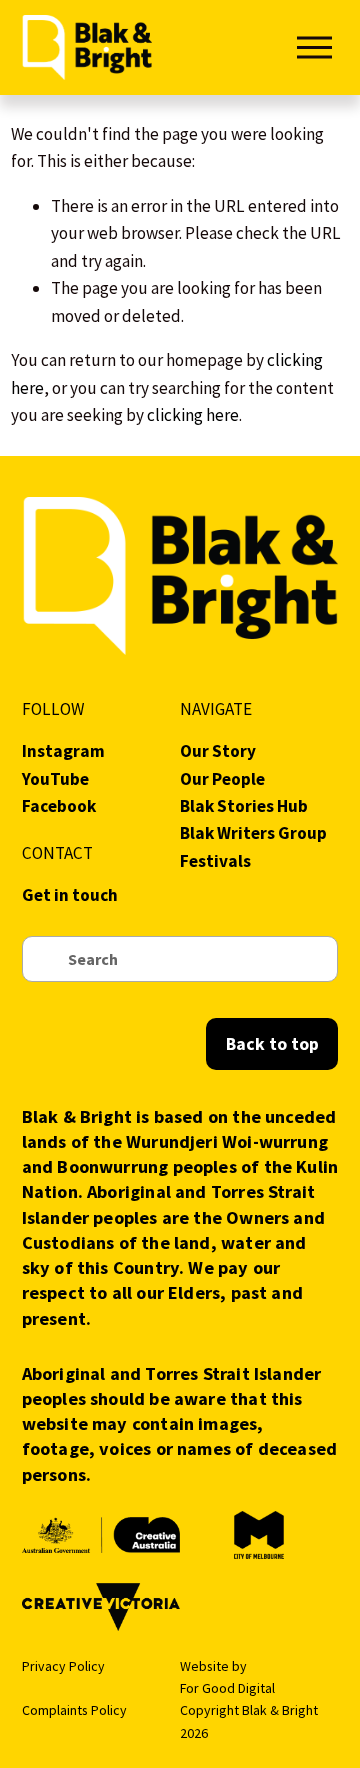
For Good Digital (227, 1688)
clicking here (193, 415)
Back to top (272, 1044)
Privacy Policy (63, 1666)
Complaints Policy (74, 1710)
